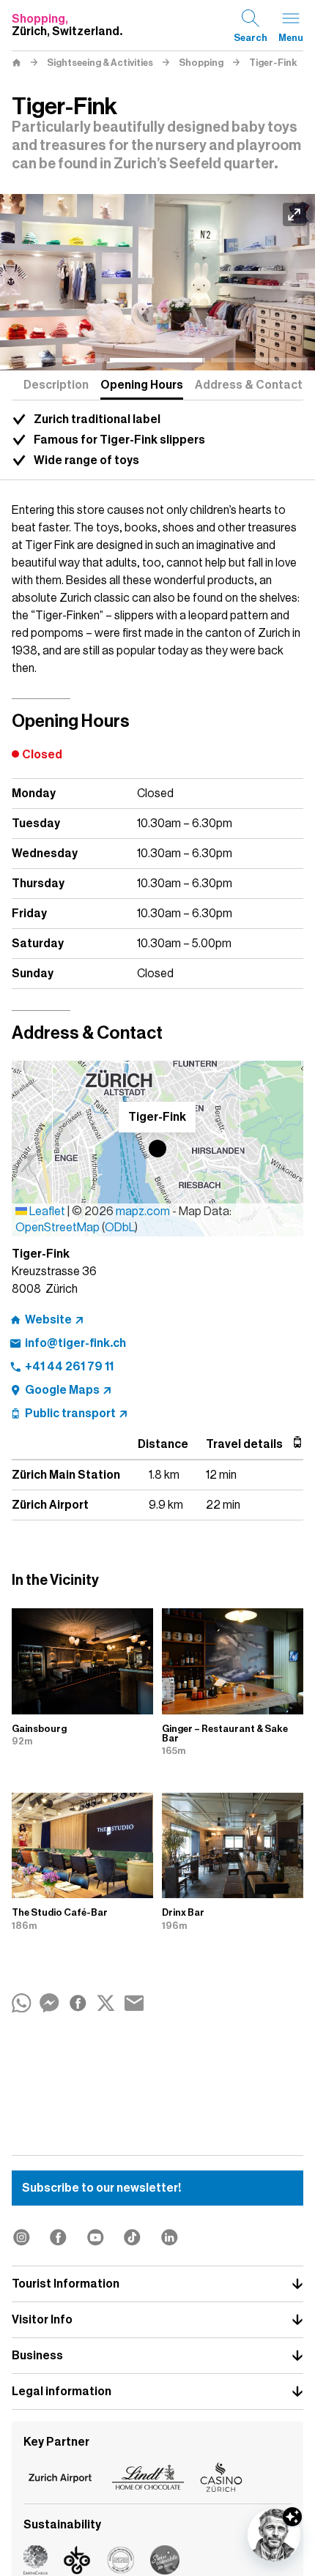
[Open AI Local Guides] (274, 2535)
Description (56, 385)
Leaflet (46, 1212)
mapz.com (144, 1212)
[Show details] (292, 2517)
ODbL (120, 1228)
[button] (157, 1149)
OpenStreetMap (58, 1228)
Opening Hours (142, 385)
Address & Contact (249, 385)
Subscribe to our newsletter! (101, 2188)
